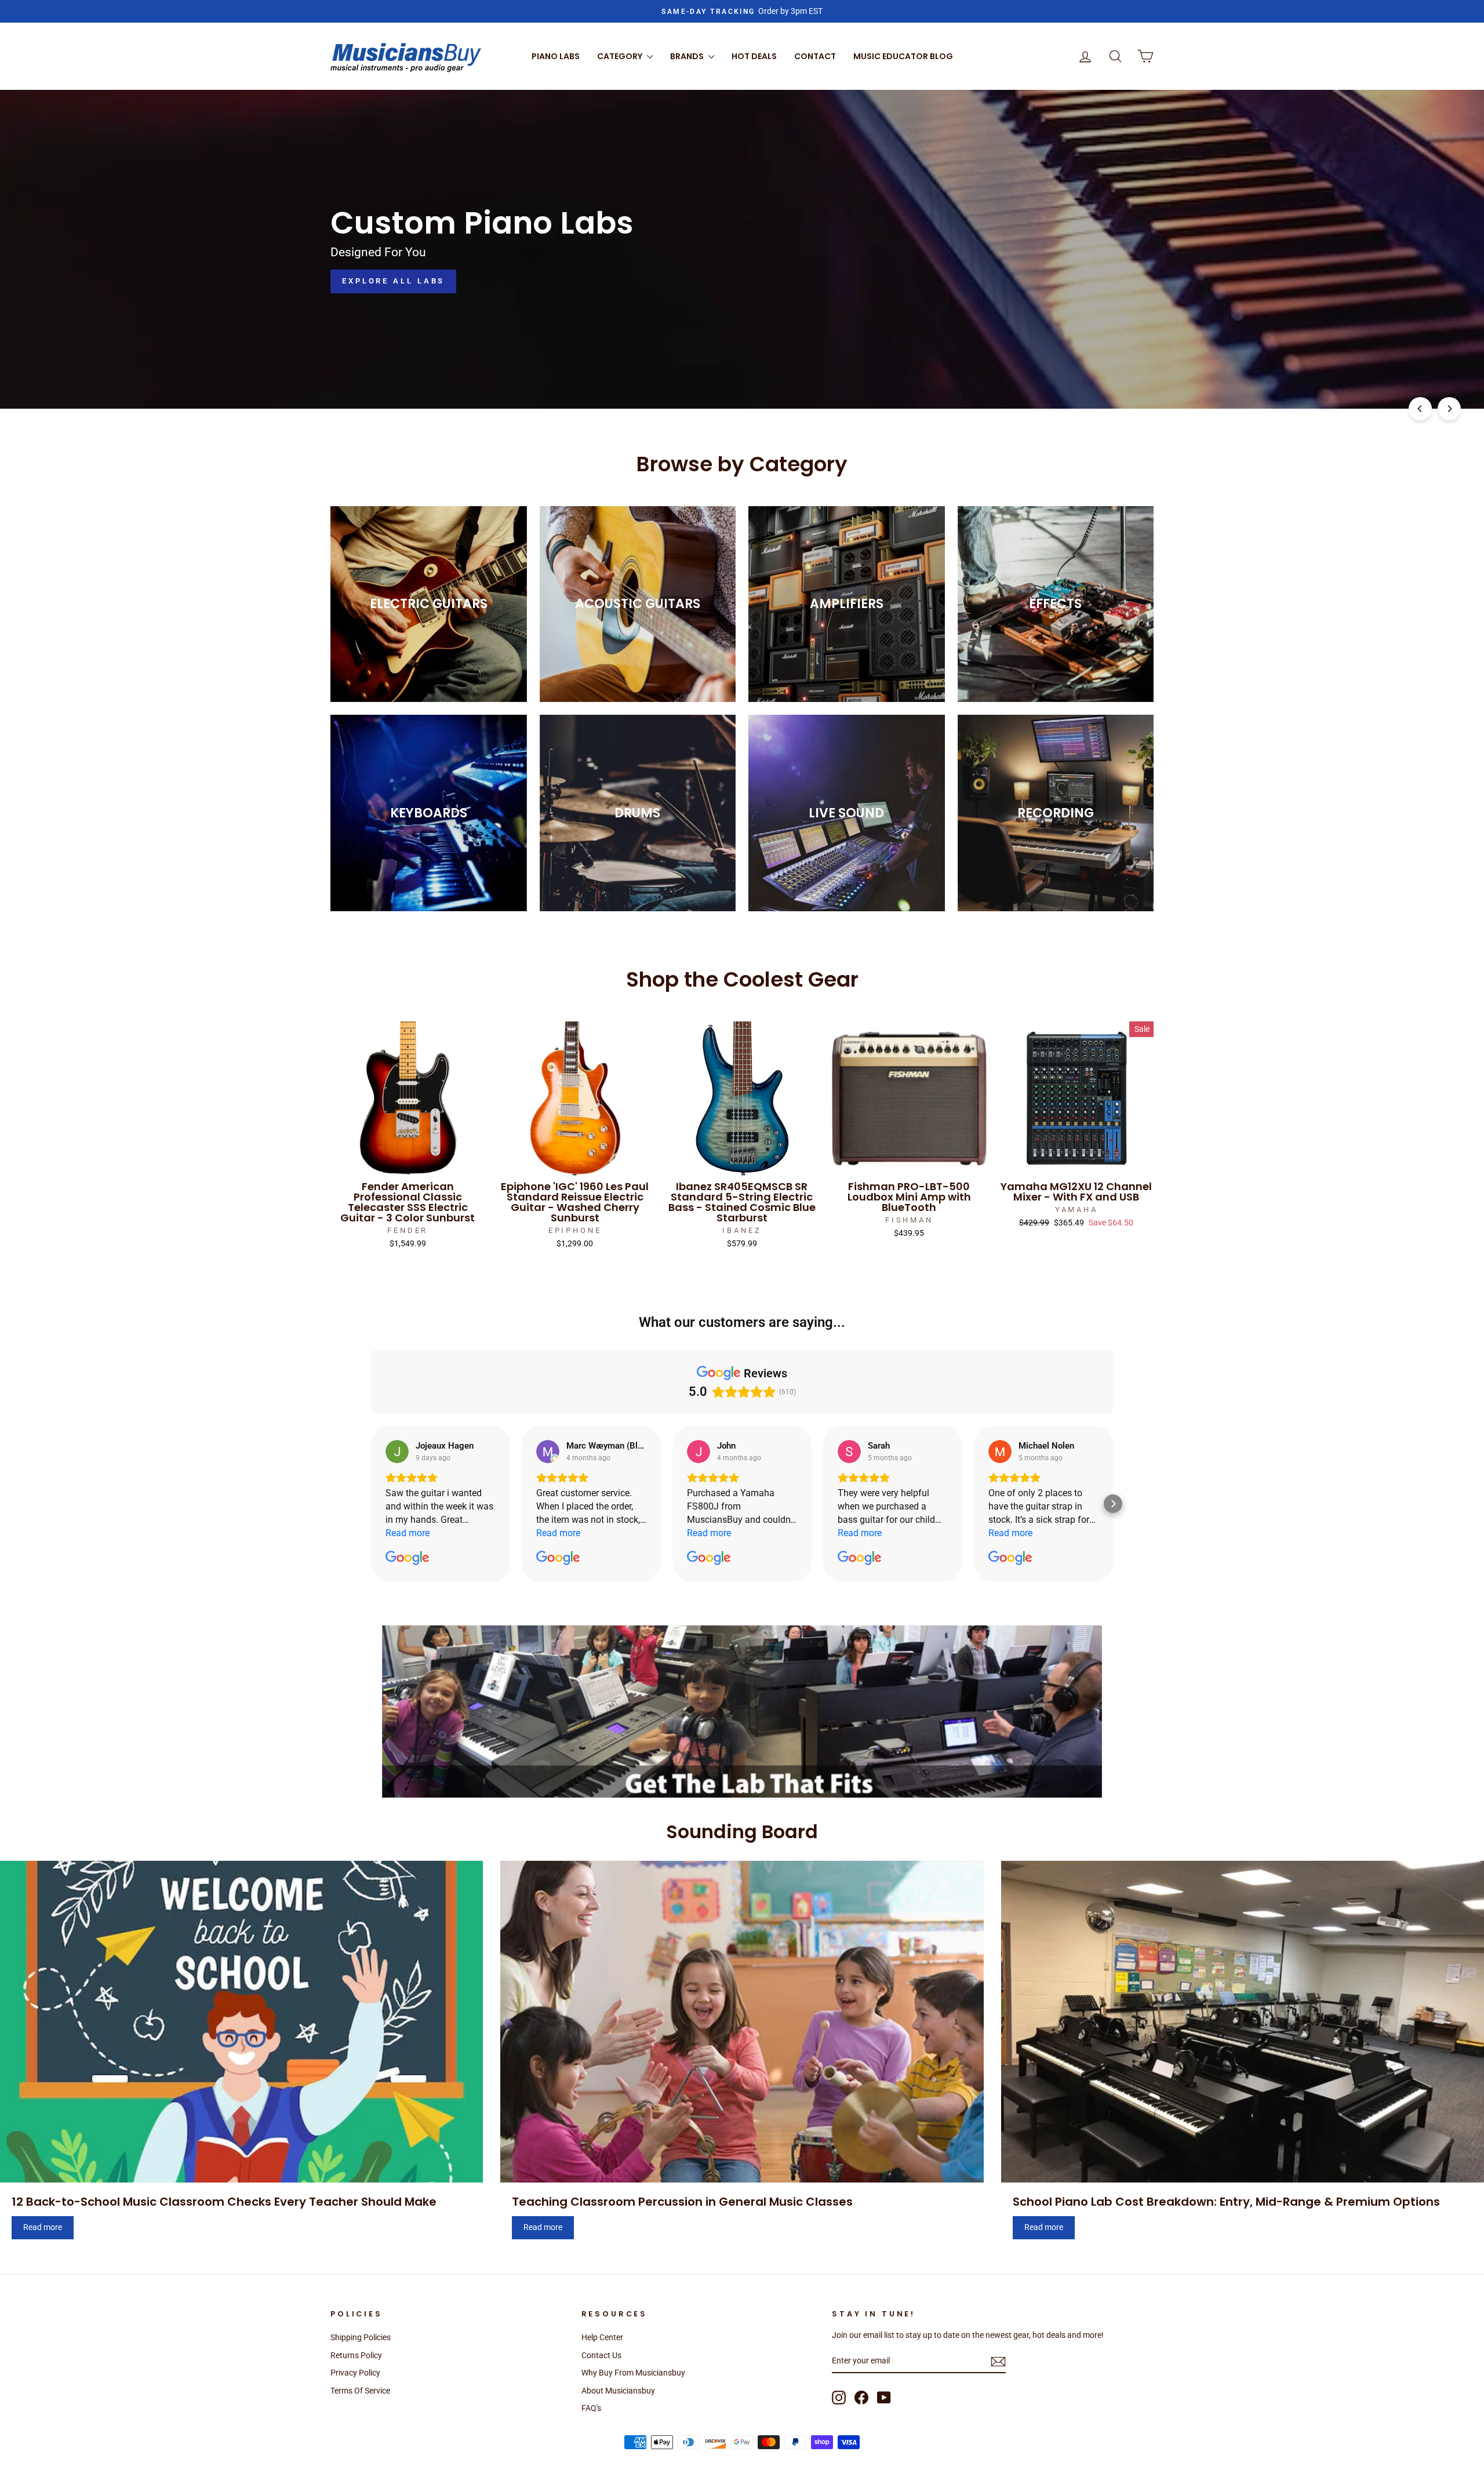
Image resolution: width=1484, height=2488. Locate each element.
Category (621, 56)
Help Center (602, 2337)
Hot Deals (754, 56)
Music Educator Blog (903, 56)
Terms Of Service (360, 2391)
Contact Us (601, 2355)
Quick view (408, 1162)
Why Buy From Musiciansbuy (633, 2373)
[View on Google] (397, 1452)
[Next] (1449, 409)
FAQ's (591, 2408)
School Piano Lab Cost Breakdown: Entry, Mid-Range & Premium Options (1226, 2202)
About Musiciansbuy (618, 2391)
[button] (371, 1504)
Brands (688, 56)
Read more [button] (408, 1533)
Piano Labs (556, 56)
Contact (815, 56)
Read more (43, 2227)
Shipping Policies (361, 2337)
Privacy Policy (355, 2373)
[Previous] (1420, 409)
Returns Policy (356, 2355)
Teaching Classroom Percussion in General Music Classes (682, 2202)
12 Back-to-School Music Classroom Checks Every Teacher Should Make (224, 2202)
